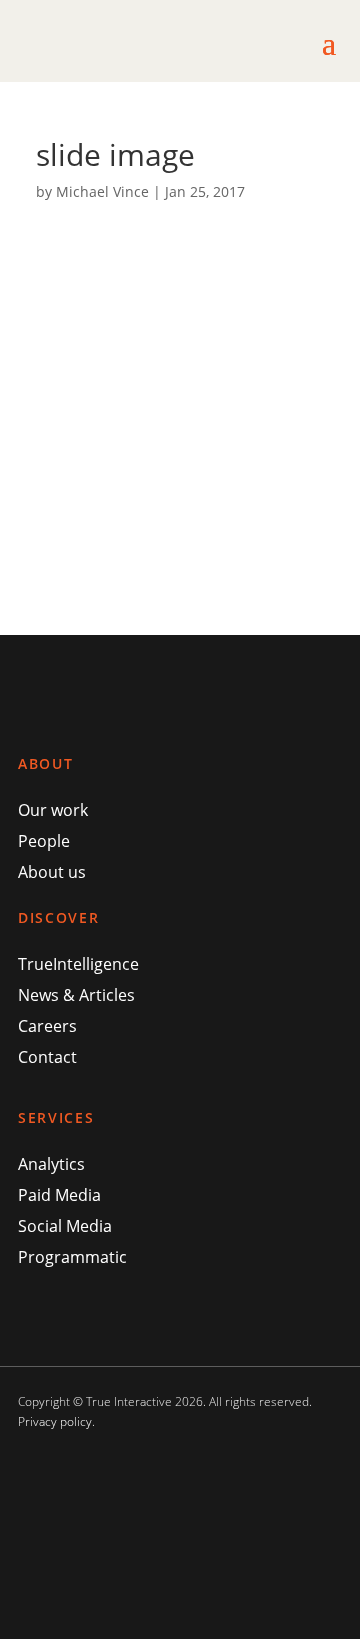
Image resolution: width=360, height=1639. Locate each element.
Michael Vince (102, 191)
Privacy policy (55, 1421)
